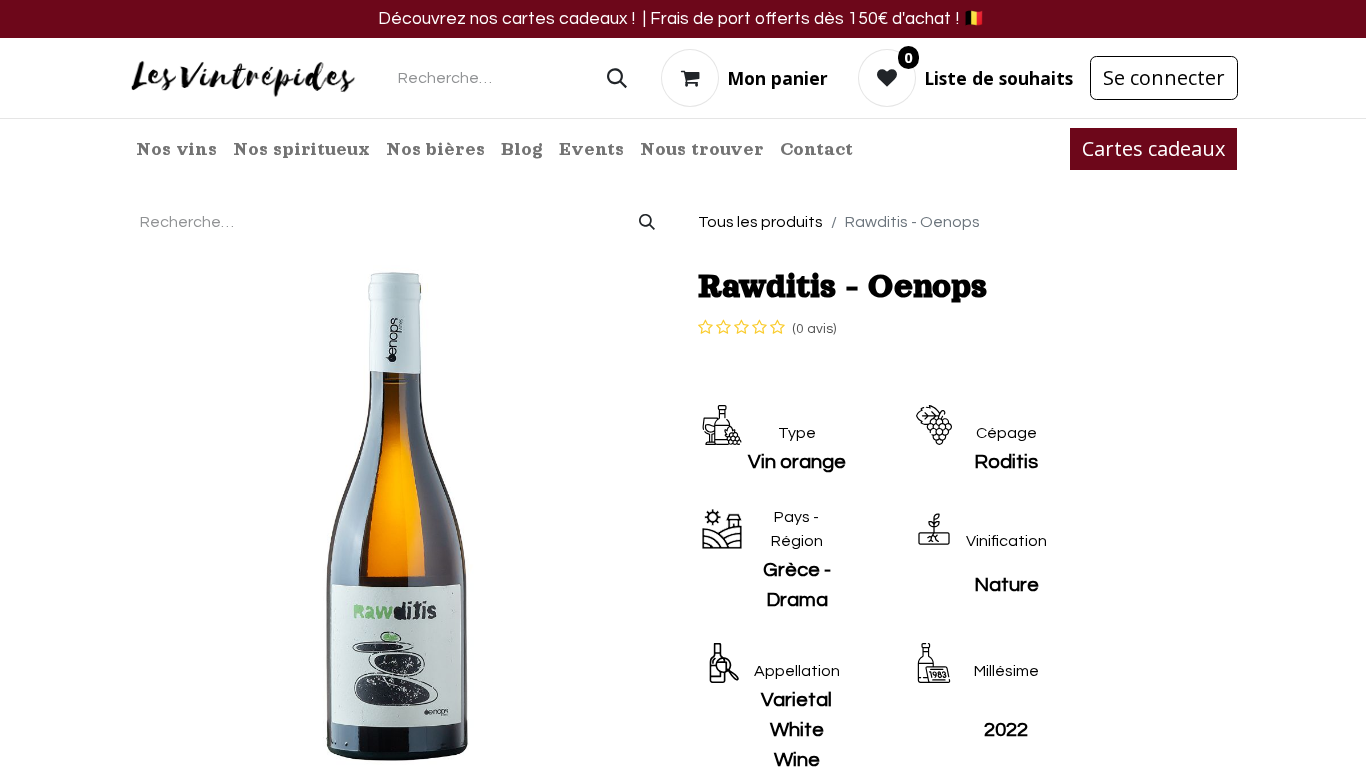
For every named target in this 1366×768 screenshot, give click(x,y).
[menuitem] (176, 149)
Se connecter (1164, 77)
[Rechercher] (617, 78)
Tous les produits (760, 222)
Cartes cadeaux (1153, 148)
